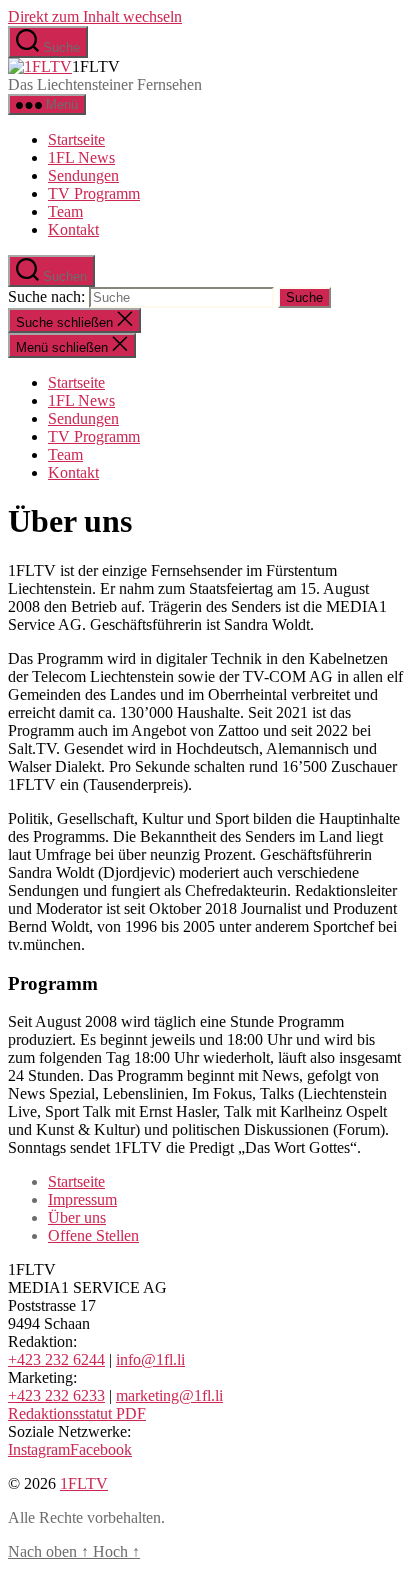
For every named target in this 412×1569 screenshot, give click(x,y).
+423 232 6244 (56, 1359)
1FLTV (84, 1483)
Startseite (76, 139)
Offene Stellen (93, 1235)
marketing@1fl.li (169, 1395)
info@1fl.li (150, 1359)
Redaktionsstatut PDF (77, 1413)
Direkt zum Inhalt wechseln (95, 16)
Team (65, 211)
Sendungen (83, 175)
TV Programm (94, 193)
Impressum (82, 1199)
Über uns (77, 1217)
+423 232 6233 (56, 1395)
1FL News (81, 157)
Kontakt (73, 229)
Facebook (101, 1449)
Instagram (39, 1449)
